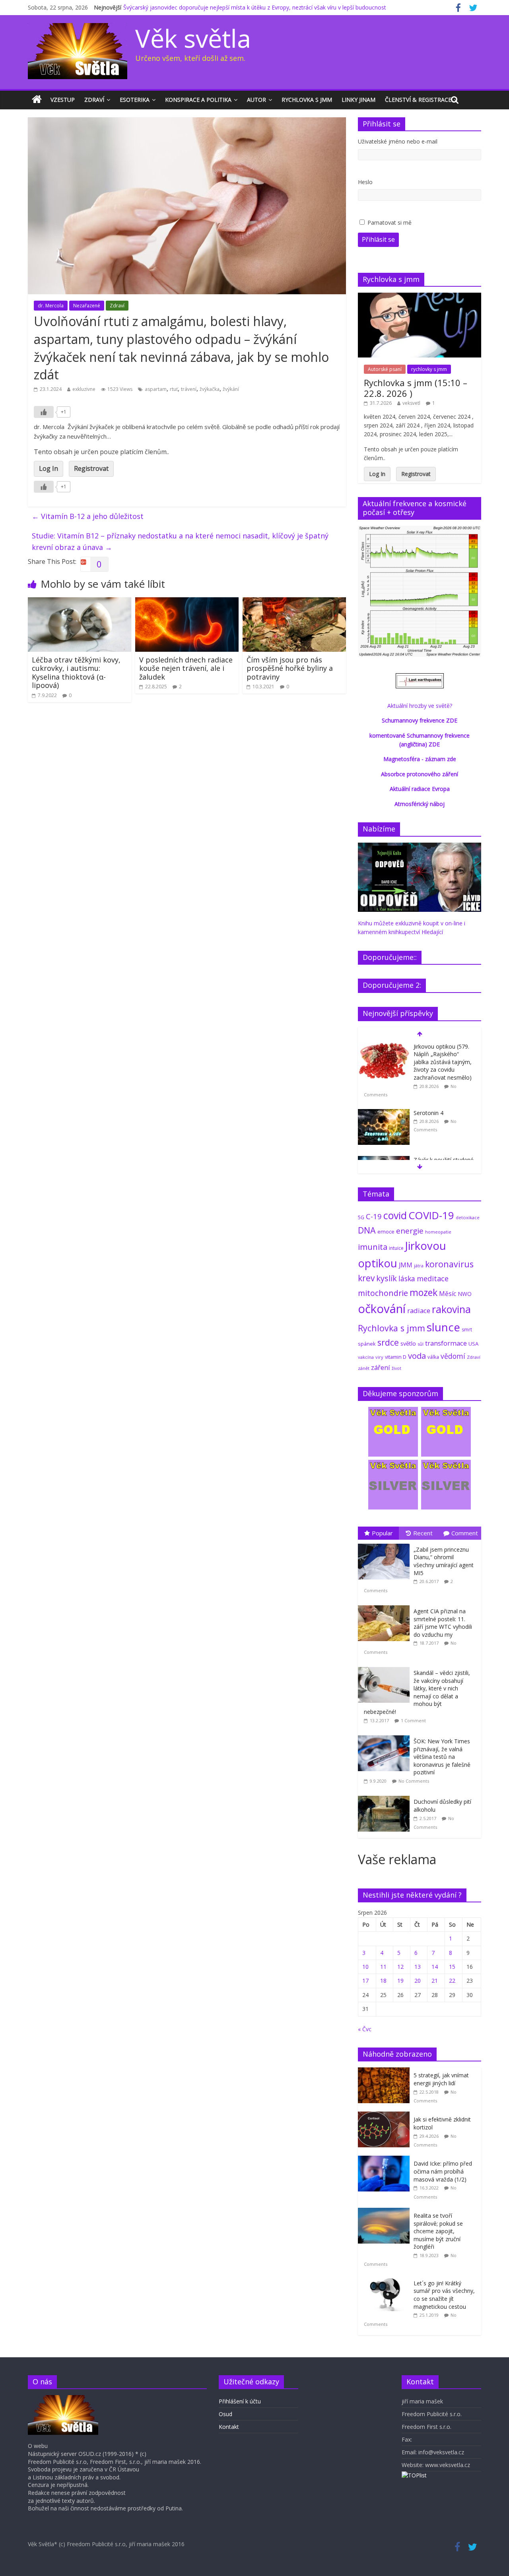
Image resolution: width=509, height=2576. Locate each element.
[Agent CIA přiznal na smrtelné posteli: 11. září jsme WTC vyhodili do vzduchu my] (386, 1606)
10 (365, 1967)
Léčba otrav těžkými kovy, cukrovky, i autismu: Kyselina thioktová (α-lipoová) (76, 673)
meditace (433, 1278)
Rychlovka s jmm (307, 100)
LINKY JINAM (358, 100)
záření (381, 1367)
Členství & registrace (418, 100)
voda (417, 1356)
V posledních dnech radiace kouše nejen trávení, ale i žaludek (186, 668)
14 (435, 1967)
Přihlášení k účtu (240, 2401)
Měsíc (448, 1294)
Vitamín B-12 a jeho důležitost (88, 516)
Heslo (365, 182)
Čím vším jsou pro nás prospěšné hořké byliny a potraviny (290, 668)
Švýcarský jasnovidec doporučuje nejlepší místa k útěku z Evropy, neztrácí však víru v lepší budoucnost (255, 7)
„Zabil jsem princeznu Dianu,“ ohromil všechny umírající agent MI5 (444, 1561)
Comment (465, 1533)
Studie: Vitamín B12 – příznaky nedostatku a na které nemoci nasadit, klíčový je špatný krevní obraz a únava (180, 541)
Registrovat (91, 468)
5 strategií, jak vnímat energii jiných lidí (441, 2079)
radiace (419, 1310)
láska (407, 1278)
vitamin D (396, 1357)
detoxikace (468, 1217)
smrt (467, 1330)
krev (366, 1278)
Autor (256, 100)
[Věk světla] (37, 100)
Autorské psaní (385, 369)
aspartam (156, 389)
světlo (408, 1343)
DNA (367, 1230)
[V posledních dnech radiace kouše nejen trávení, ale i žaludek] (187, 602)
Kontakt (229, 2427)
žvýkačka (210, 389)
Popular (382, 1533)
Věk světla (193, 38)
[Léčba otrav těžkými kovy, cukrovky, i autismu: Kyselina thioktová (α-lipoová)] (80, 602)
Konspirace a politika (198, 100)
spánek (367, 1344)
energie (410, 1231)
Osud (225, 2414)
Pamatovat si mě (390, 222)
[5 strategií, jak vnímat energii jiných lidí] (386, 2072)
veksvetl (411, 403)
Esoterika (135, 100)
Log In (49, 468)
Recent (423, 1533)
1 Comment (413, 1720)
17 (365, 1981)
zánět (364, 1368)
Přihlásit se (378, 239)
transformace (446, 1343)
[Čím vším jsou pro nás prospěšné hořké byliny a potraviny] (294, 602)
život (396, 1368)
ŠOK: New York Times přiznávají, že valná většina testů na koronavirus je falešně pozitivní (442, 1757)
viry (379, 1357)
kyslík (387, 1278)
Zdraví (94, 100)
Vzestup (63, 100)
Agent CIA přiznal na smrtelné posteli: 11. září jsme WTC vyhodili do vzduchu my (443, 1623)
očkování (382, 1309)
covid (395, 1215)
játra (419, 1266)
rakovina (451, 1309)
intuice (396, 1248)
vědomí (453, 1356)
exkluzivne (84, 389)
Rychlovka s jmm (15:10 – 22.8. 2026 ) (416, 388)
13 (418, 1967)
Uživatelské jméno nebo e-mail (398, 141)
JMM (406, 1265)
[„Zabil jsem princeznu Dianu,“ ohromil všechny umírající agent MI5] (386, 1544)
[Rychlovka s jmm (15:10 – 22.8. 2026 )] (420, 297)
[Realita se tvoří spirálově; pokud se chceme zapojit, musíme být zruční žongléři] (386, 2212)
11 (383, 1967)
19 (400, 1981)
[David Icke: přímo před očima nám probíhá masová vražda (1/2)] (386, 2160)
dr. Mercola (51, 306)
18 (383, 1981)
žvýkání (231, 389)
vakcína (366, 1357)
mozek (424, 1292)
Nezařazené (87, 306)
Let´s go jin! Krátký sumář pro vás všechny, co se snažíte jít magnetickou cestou (444, 2295)
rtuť (174, 389)
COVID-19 (431, 1215)
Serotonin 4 (428, 1113)
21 (435, 1981)
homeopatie (438, 1232)
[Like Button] (44, 412)
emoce (386, 1232)
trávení (189, 389)
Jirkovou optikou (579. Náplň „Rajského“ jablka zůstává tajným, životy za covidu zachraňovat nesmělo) (443, 1062)
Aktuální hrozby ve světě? (420, 706)
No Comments (414, 1781)
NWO (465, 1294)
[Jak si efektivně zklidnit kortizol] (386, 2116)
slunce (443, 1327)
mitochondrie (383, 1293)
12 (400, 1967)
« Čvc (365, 2029)
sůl (421, 1344)
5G (361, 1217)
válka (433, 1357)
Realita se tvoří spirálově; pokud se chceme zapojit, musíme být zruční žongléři (438, 2231)
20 (418, 1981)
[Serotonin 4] (384, 1113)
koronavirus (449, 1264)
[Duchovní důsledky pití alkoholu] (386, 1796)
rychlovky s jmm (429, 369)
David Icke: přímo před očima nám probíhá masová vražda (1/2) (443, 2171)
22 (452, 1981)
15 (452, 1967)
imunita (373, 1247)
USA (473, 1344)
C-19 (374, 1216)
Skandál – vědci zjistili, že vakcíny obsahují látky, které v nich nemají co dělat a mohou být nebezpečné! (417, 1692)
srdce (388, 1342)
